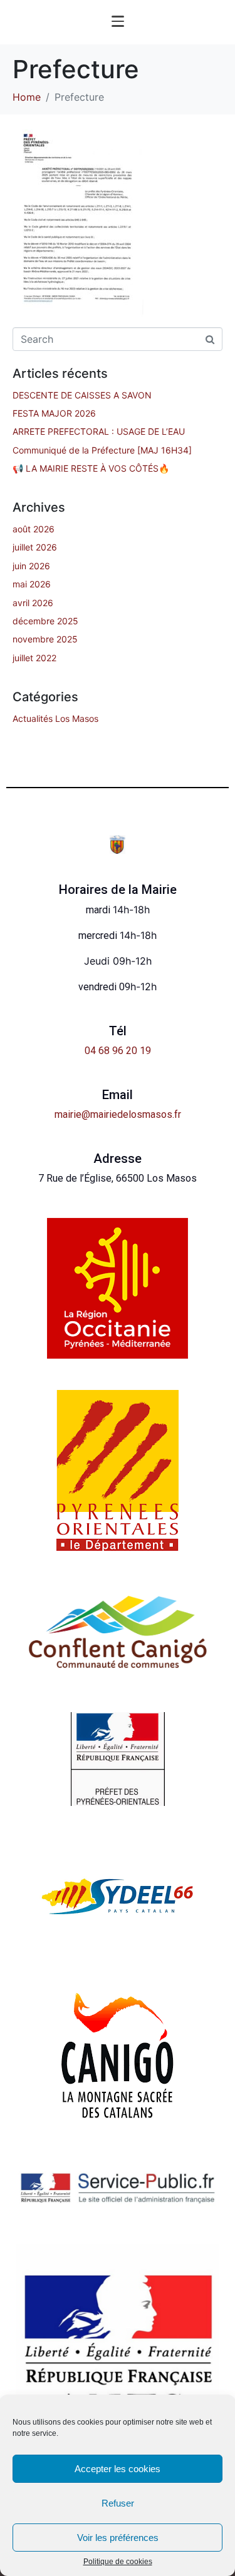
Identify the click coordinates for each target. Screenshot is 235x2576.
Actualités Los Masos (55, 718)
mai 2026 (32, 584)
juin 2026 (31, 566)
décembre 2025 (45, 621)
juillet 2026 (35, 547)
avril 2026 (33, 603)
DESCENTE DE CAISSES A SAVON (82, 395)
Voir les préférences (118, 2538)
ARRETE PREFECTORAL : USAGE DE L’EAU (99, 431)
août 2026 (34, 529)
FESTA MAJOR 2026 (54, 413)
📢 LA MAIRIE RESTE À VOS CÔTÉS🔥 (91, 468)
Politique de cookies (118, 2562)
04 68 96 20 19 (118, 1051)
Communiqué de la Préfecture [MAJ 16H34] (102, 450)
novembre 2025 (45, 639)
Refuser (118, 2503)
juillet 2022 (34, 658)
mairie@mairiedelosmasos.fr (118, 1114)
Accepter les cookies (118, 2469)
